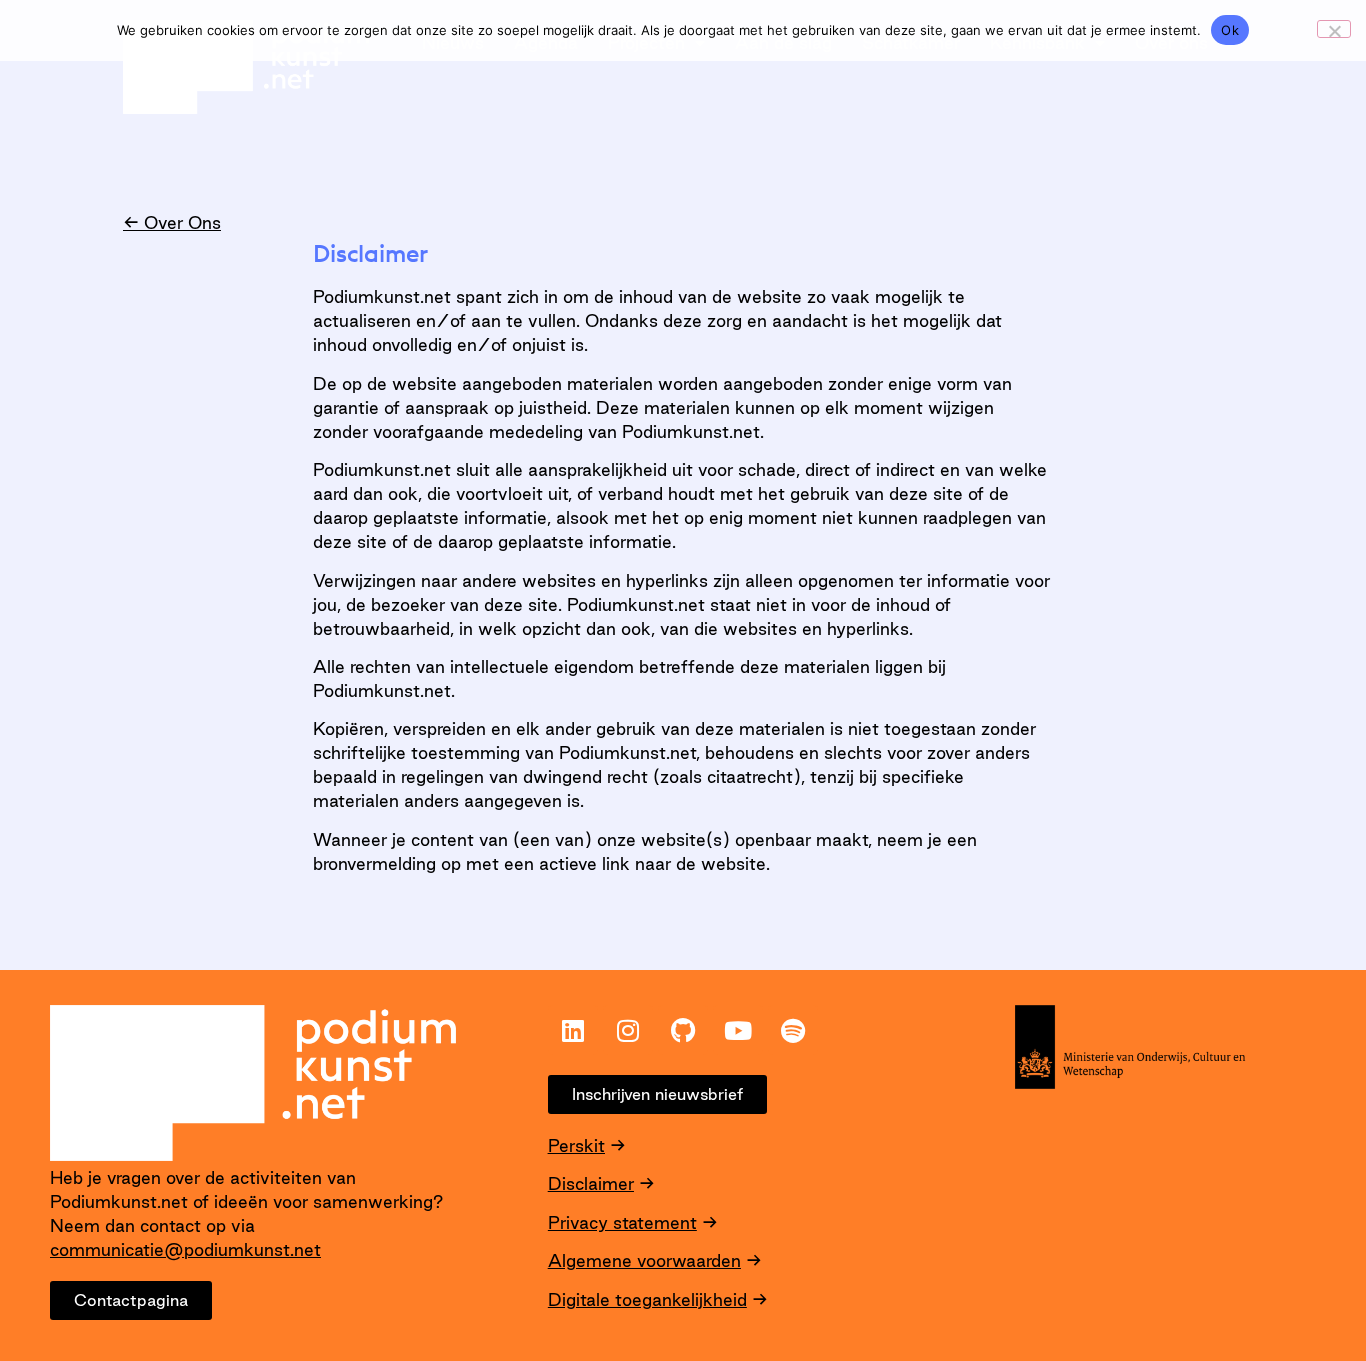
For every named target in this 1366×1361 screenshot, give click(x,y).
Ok (1230, 30)
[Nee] (1334, 29)
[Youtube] (738, 1030)
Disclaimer (591, 1183)
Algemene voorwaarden (644, 1260)
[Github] (683, 1030)
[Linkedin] (573, 1030)
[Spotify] (793, 1030)
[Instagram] (628, 1030)
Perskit (576, 1145)
